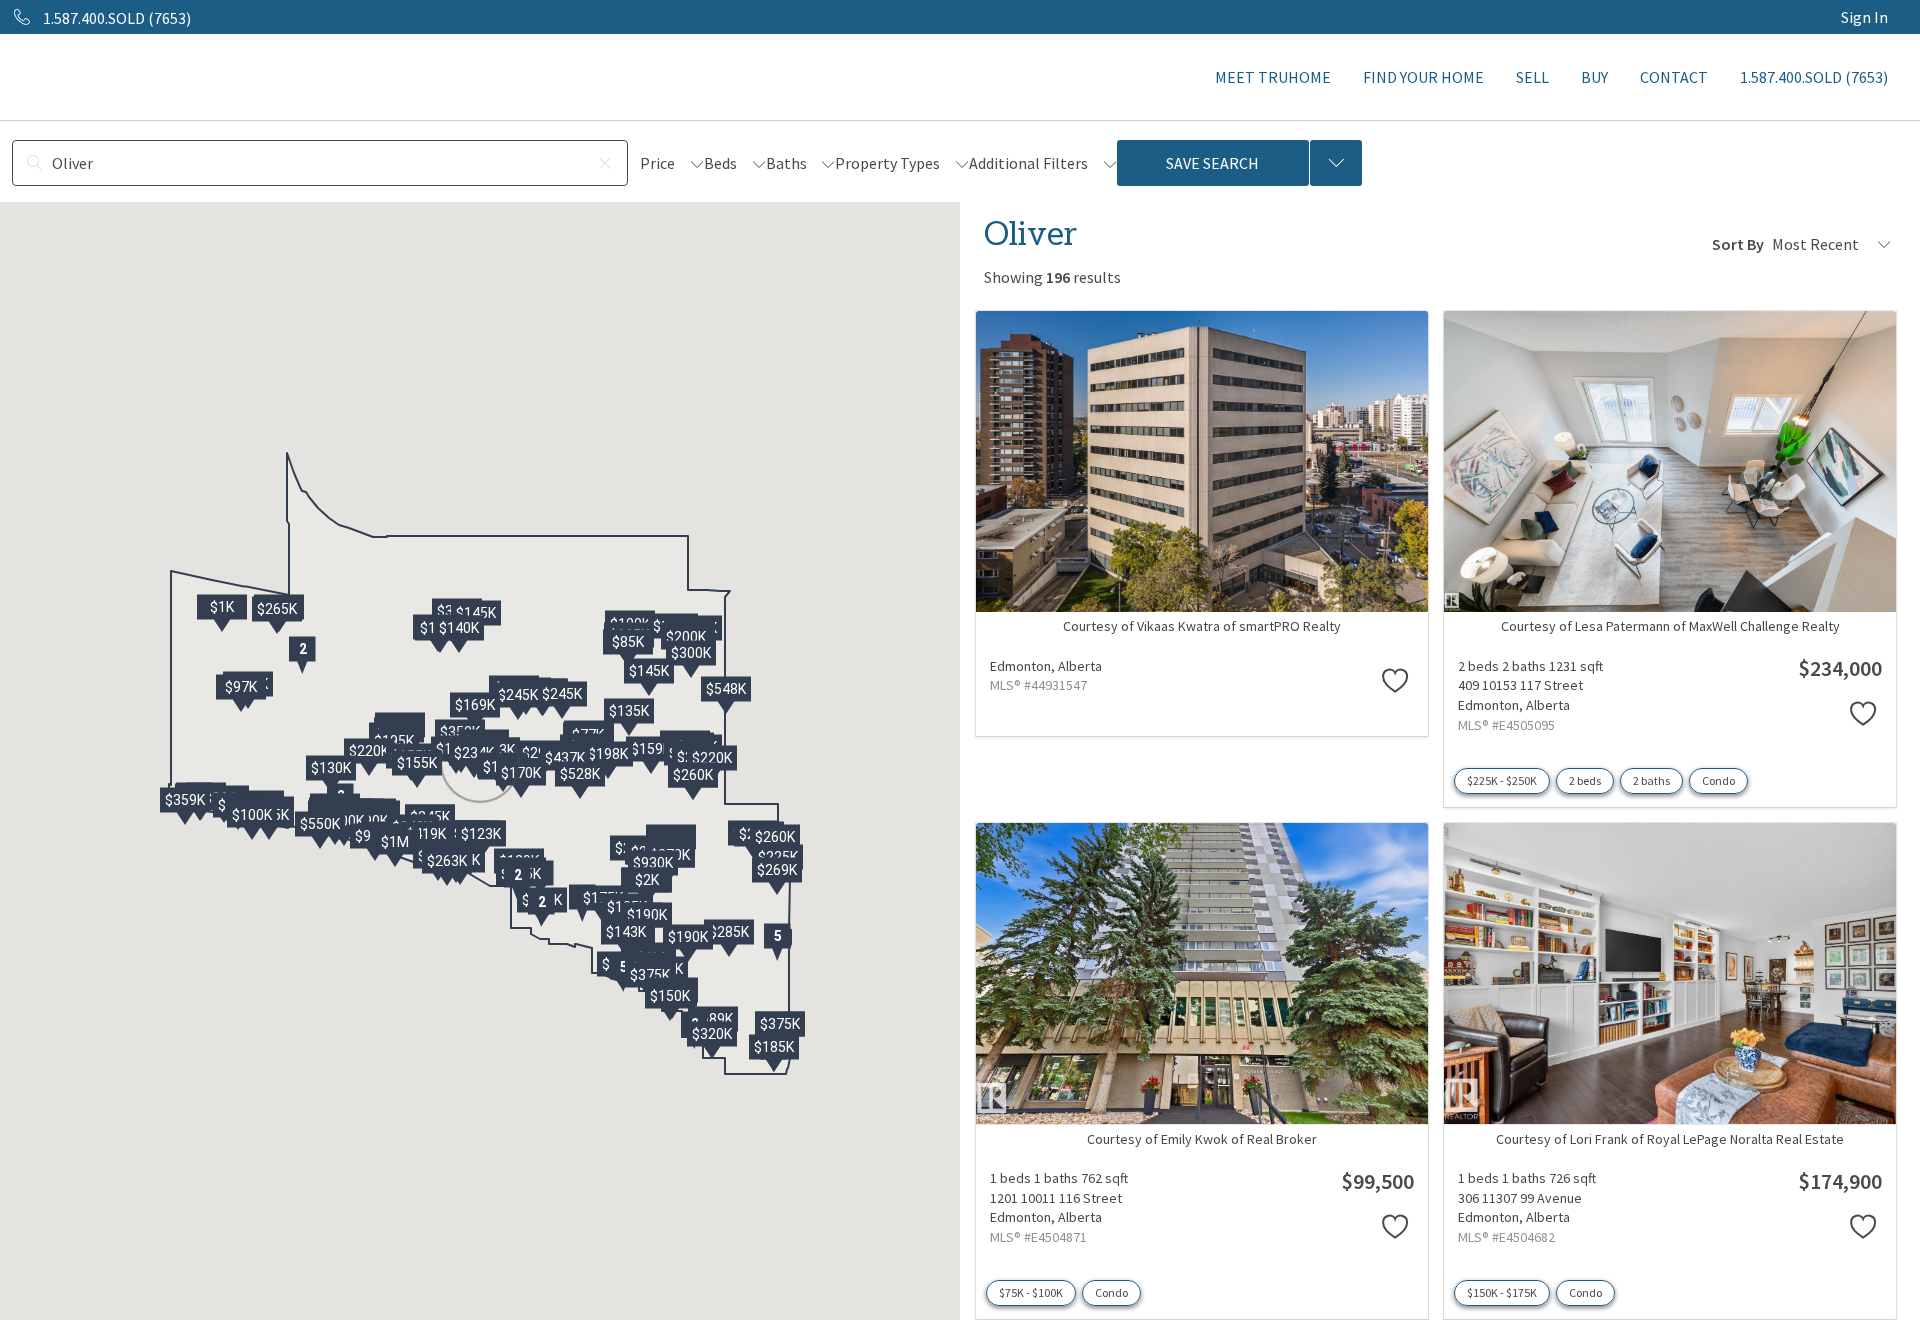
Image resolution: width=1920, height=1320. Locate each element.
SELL (1532, 77)
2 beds (1585, 780)
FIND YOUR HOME (1423, 77)
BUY (1594, 77)
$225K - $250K (1502, 780)
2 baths (1651, 780)
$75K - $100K (1031, 1292)
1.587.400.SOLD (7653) (1814, 77)
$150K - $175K (1502, 1292)
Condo (1718, 780)
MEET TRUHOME (1273, 77)
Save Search (1212, 163)
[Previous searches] (1336, 163)
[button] (302, 655)
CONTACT (1674, 77)
